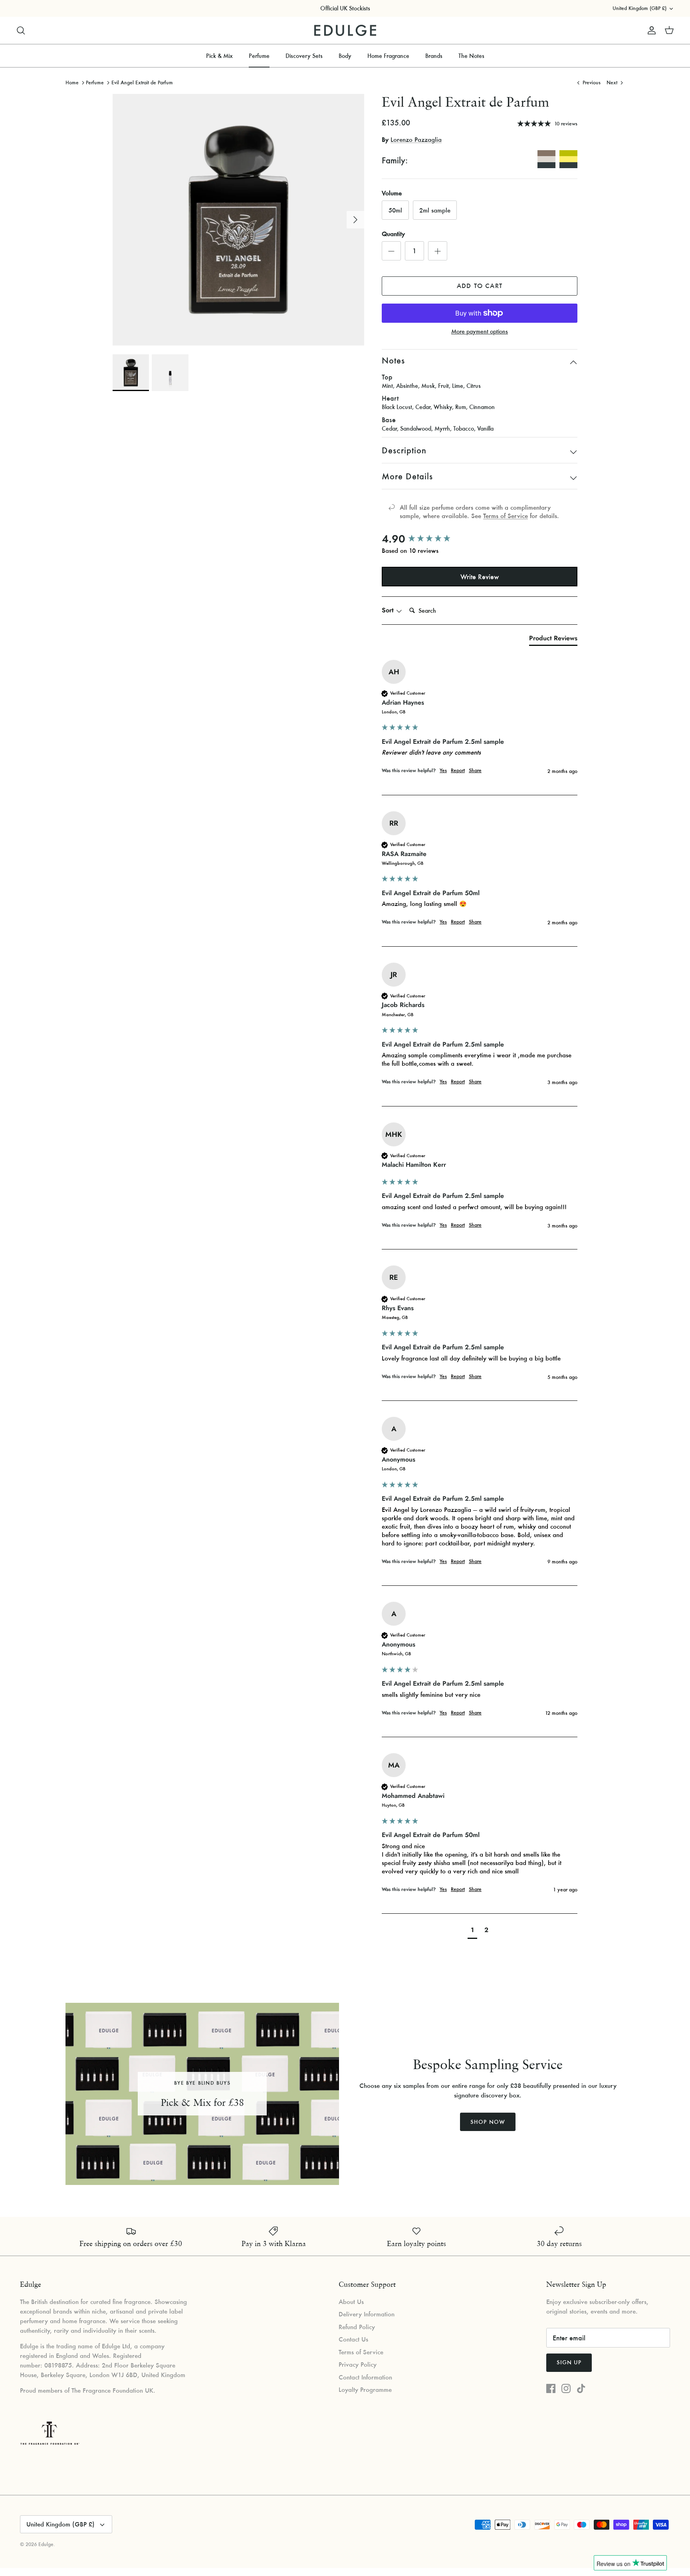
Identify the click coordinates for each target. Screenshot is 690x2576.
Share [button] (475, 770)
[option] (238, 220)
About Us (351, 2302)
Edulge (46, 2544)
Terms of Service (506, 516)
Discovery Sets (304, 56)
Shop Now (488, 2122)
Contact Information (365, 2377)
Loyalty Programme (365, 2389)
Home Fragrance (388, 56)
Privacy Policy (358, 2364)
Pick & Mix (219, 56)
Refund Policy (357, 2327)
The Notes (471, 56)
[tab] (553, 640)
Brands (434, 56)
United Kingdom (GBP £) (639, 8)
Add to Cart (480, 286)
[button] (472, 1931)
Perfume (259, 56)
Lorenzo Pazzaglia (416, 139)
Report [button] (458, 770)
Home (72, 82)
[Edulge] (345, 31)
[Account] (650, 30)
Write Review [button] (480, 577)
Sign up (569, 2362)
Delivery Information (367, 2314)
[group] (480, 539)
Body (345, 56)
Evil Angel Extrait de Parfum (142, 82)
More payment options (480, 332)
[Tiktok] (581, 2388)
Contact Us (353, 2339)
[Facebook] (551, 2388)
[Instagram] (566, 2388)
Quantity (393, 234)
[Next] (355, 220)
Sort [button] (389, 610)
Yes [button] (443, 770)
